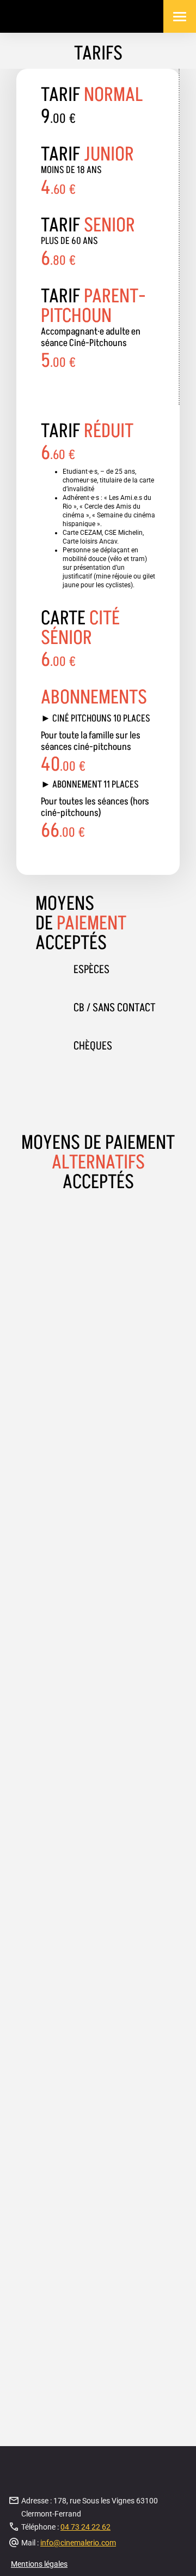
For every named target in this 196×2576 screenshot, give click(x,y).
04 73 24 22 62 (85, 2527)
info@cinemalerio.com (78, 2543)
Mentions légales (39, 2564)
